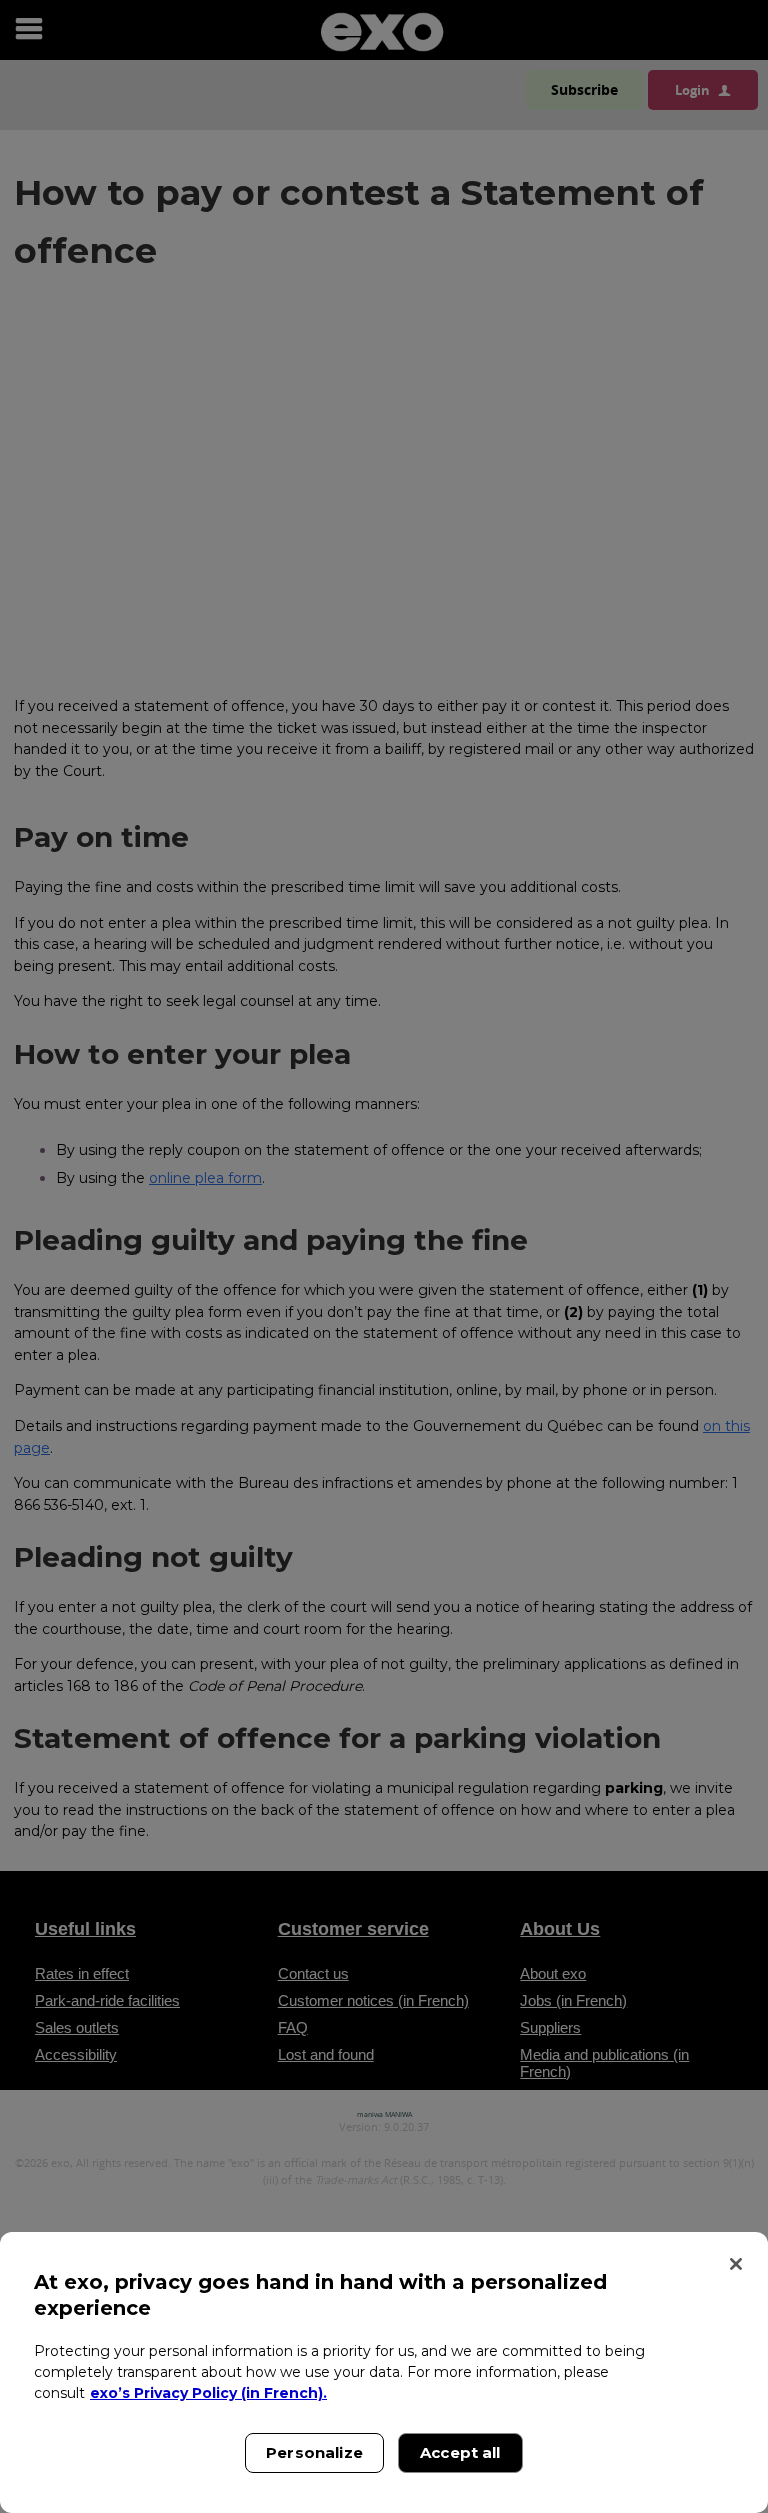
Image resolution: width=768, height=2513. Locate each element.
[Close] (736, 2264)
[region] (384, 2372)
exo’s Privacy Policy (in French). (208, 2393)
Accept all (460, 2452)
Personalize (314, 2452)
